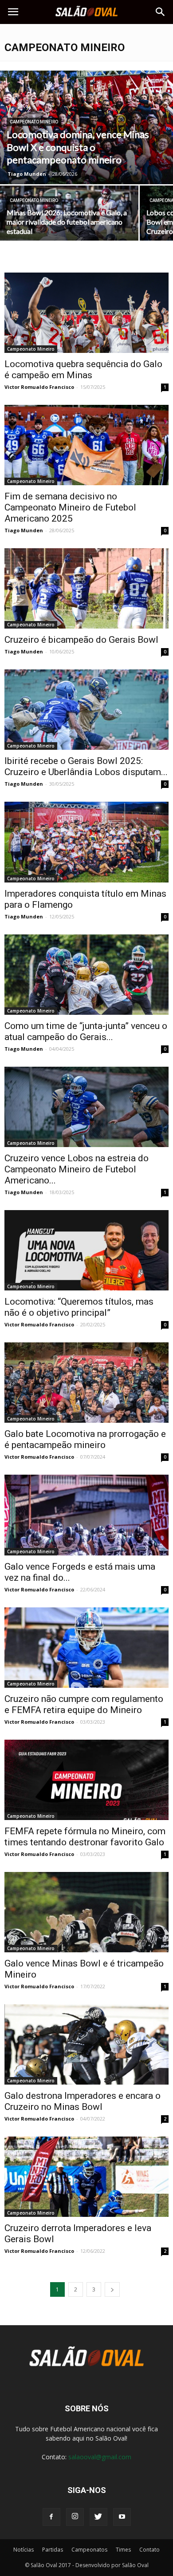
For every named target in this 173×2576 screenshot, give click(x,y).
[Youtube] (122, 2517)
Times (123, 2550)
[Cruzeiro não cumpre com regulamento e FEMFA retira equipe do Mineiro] (86, 1648)
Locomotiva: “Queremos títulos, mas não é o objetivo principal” (79, 1307)
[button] (161, 12)
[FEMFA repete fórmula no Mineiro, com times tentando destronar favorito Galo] (86, 1780)
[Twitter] (98, 2517)
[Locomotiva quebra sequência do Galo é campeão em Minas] (86, 313)
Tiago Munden (27, 174)
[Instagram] (75, 2517)
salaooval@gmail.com (100, 2457)
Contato (149, 2550)
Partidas (53, 2550)
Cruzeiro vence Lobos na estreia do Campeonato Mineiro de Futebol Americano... (77, 1169)
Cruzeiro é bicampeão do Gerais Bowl (81, 640)
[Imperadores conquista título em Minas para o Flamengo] (86, 842)
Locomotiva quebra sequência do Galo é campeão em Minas (83, 370)
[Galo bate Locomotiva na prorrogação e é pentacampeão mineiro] (86, 1383)
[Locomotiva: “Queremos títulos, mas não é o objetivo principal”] (86, 1250)
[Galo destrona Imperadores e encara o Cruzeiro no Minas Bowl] (86, 2044)
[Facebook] (51, 2517)
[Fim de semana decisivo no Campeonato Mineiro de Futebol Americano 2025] (86, 445)
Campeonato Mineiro (34, 122)
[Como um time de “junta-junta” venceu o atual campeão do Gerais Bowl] (86, 975)
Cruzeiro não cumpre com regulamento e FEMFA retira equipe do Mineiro (84, 1704)
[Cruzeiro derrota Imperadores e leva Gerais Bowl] (86, 2177)
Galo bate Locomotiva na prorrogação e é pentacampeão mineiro (85, 1439)
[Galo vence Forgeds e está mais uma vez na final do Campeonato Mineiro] (86, 1515)
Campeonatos (89, 2550)
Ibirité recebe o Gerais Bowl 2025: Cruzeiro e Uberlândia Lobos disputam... (86, 766)
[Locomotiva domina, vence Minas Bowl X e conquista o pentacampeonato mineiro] (86, 127)
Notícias (24, 2550)
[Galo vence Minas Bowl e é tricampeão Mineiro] (86, 1912)
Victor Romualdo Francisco (39, 387)
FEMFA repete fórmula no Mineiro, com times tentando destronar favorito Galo (85, 1837)
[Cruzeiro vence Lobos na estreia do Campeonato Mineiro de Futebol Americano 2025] (86, 1107)
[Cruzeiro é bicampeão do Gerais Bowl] (86, 588)
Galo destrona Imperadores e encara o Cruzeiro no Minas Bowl (83, 2101)
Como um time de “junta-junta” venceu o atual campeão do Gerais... (86, 1031)
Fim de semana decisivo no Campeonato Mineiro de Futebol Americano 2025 (70, 507)
